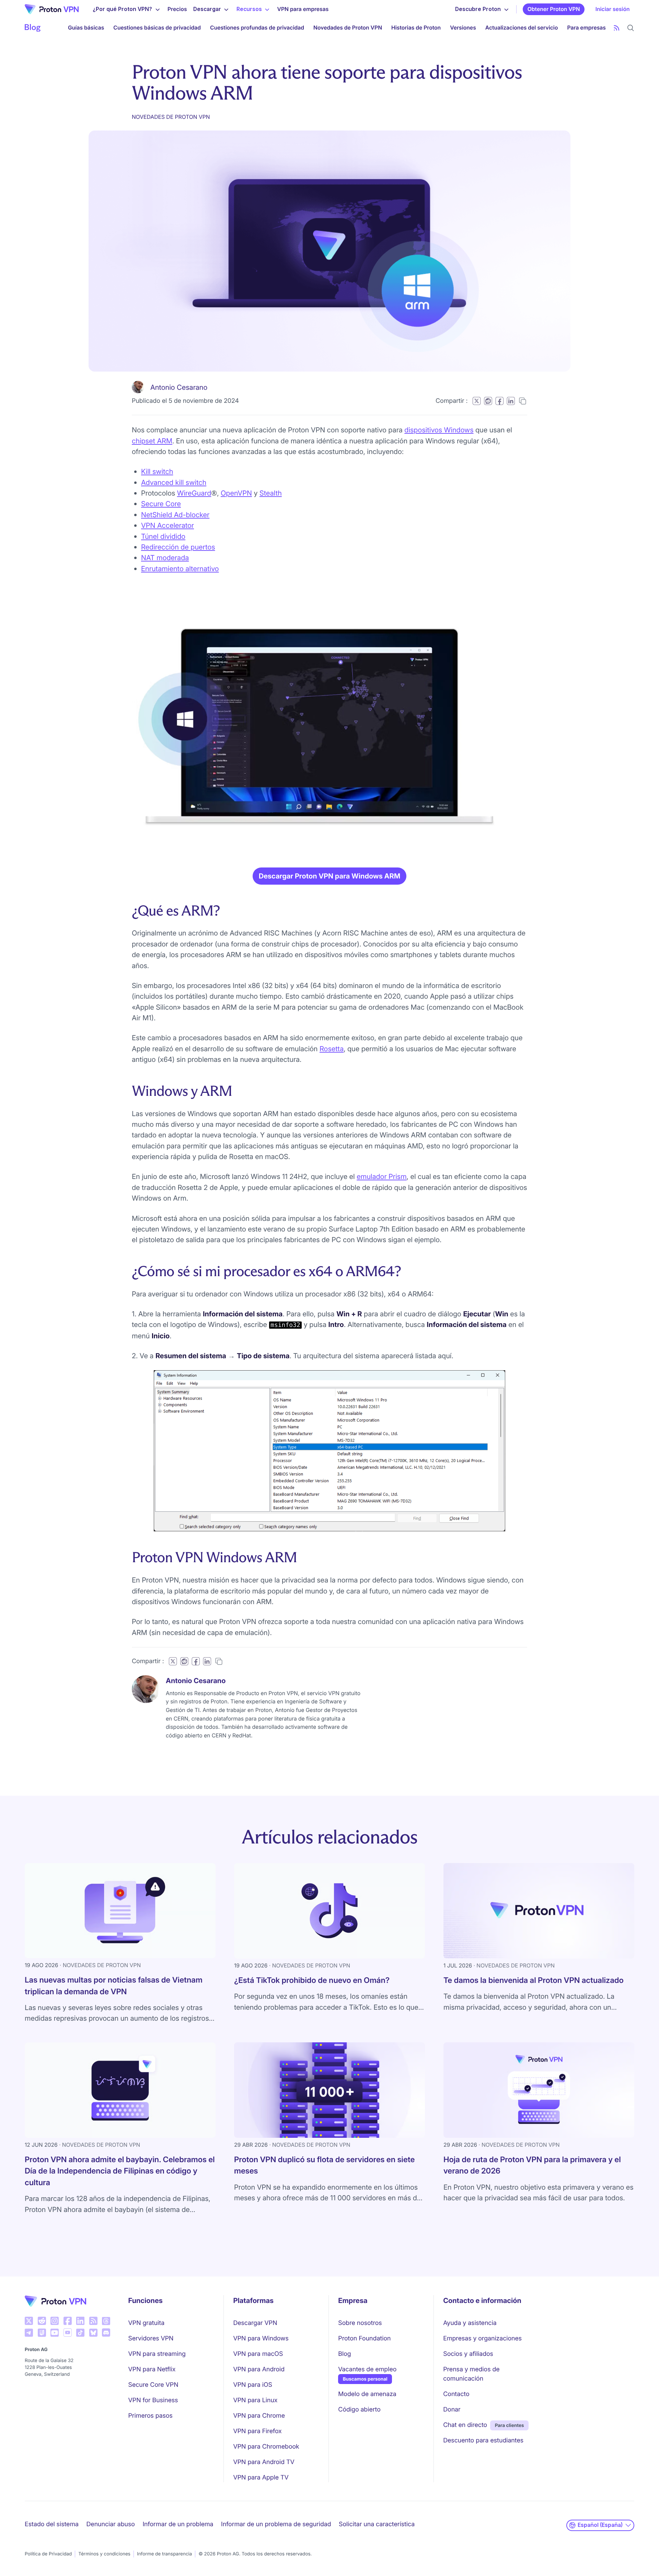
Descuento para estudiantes (483, 2441)
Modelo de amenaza (367, 2394)
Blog (344, 2354)
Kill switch (157, 471)
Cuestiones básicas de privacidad (157, 28)
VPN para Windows (261, 2339)
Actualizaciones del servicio (522, 28)
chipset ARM (152, 441)
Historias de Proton (416, 28)
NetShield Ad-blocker (175, 515)
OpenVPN (236, 493)
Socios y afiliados (468, 2354)
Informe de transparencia (164, 2554)
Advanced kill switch (174, 482)
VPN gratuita (147, 2323)
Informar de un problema (178, 2524)
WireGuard (194, 493)
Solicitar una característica (377, 2524)
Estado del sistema (52, 2524)
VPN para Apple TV (261, 2478)
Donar (452, 2410)
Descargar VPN (255, 2323)
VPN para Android (259, 2369)
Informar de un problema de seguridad (276, 2524)
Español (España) (600, 2525)
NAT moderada (165, 558)
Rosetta (332, 1049)
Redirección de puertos (178, 547)
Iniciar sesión (613, 9)
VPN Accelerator (167, 525)
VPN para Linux (255, 2400)
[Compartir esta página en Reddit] (488, 401)
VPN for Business (153, 2400)
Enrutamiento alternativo (180, 569)
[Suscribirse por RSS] (617, 28)
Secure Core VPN (153, 2385)
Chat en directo (465, 2425)
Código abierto (359, 2410)
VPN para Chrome (259, 2416)
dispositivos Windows (439, 430)
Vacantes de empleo (367, 2369)
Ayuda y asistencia (470, 2323)
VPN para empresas (303, 9)
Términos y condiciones (104, 2554)
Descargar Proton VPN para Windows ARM (330, 876)
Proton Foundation (364, 2339)
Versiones (463, 28)
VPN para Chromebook (266, 2447)
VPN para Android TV (264, 2462)
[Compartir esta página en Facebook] (499, 401)
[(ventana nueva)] (29, 2321)
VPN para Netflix (152, 2369)
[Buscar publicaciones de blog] (631, 28)
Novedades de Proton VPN (348, 28)
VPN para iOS (253, 2385)
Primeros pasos (151, 2416)
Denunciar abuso (110, 2524)
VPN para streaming (157, 2354)
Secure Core (161, 504)
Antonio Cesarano (179, 387)
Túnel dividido (163, 536)
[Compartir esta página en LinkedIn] (511, 401)
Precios (177, 9)
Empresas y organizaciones (482, 2339)
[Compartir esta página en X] (477, 401)
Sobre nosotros (360, 2323)
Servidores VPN (151, 2339)
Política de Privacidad (48, 2554)
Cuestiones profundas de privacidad (257, 28)
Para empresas (586, 27)
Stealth (271, 493)
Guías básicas (86, 28)
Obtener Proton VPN (554, 9)
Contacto (456, 2394)
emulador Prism (381, 1176)
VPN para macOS (258, 2354)
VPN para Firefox (257, 2431)
